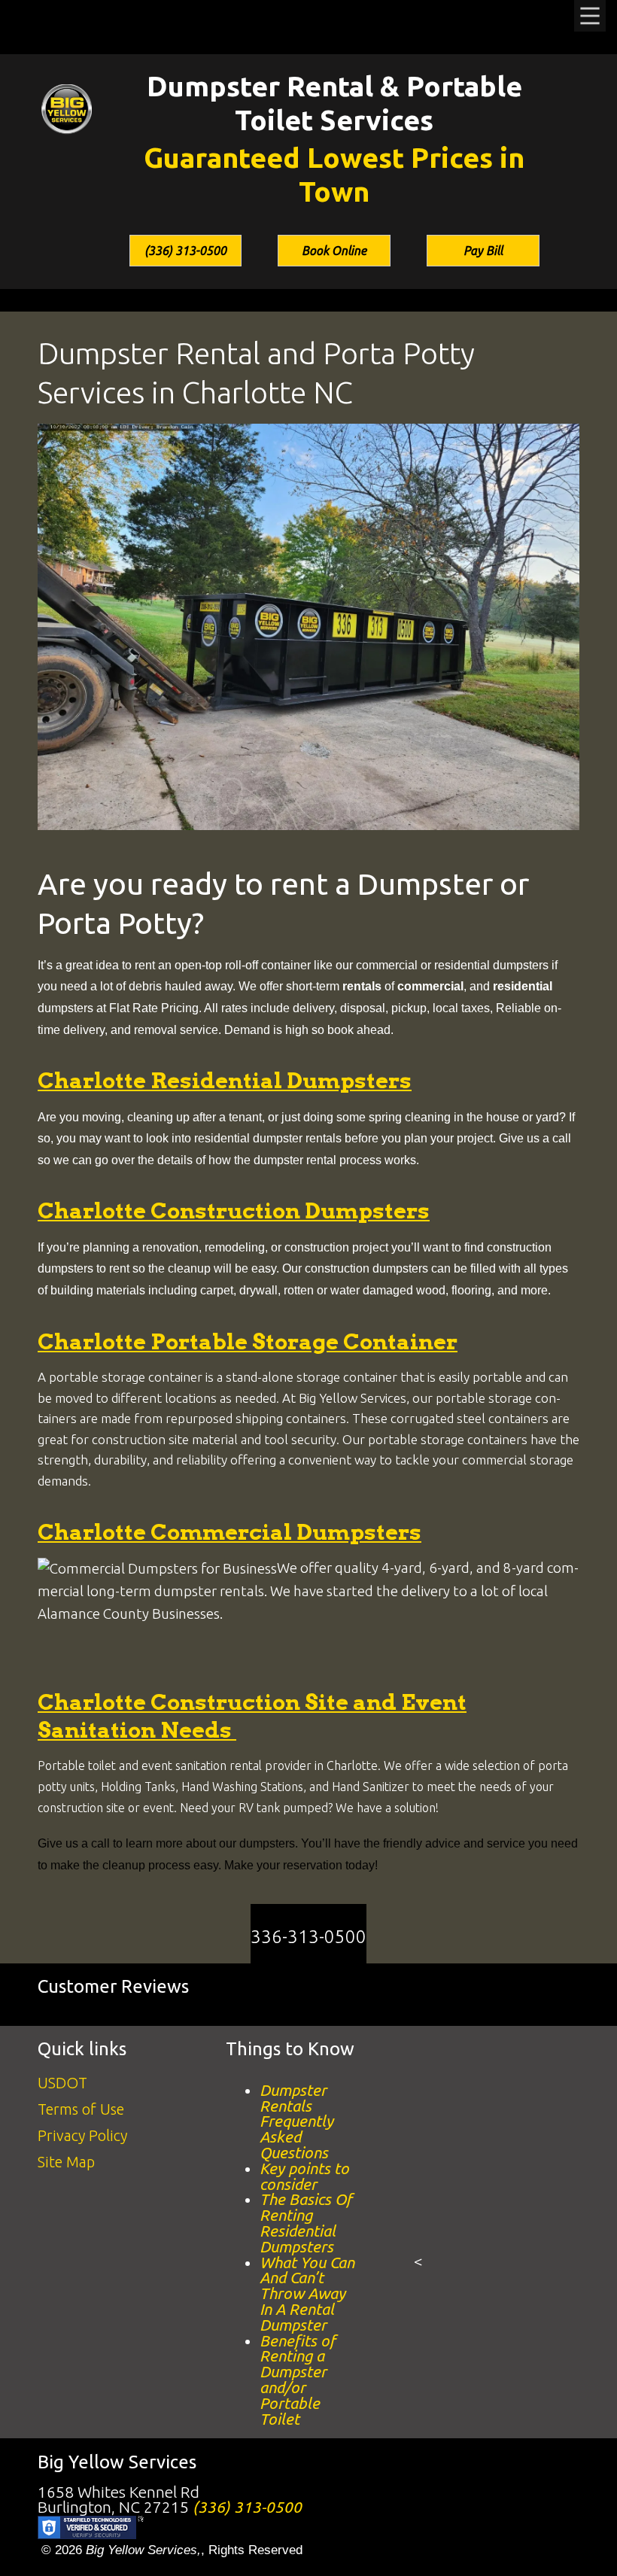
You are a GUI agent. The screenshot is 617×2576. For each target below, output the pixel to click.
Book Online (334, 251)
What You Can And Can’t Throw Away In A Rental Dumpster (307, 2294)
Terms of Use (81, 2109)
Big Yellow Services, (143, 2550)
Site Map (66, 2162)
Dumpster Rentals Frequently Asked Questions (296, 2121)
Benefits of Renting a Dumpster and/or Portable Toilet (298, 2380)
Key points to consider (304, 2176)
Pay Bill (483, 251)
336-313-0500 (308, 1937)
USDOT (62, 2083)
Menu (590, 16)
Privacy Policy (82, 2135)
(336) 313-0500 (185, 251)
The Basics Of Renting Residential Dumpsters (306, 2223)
